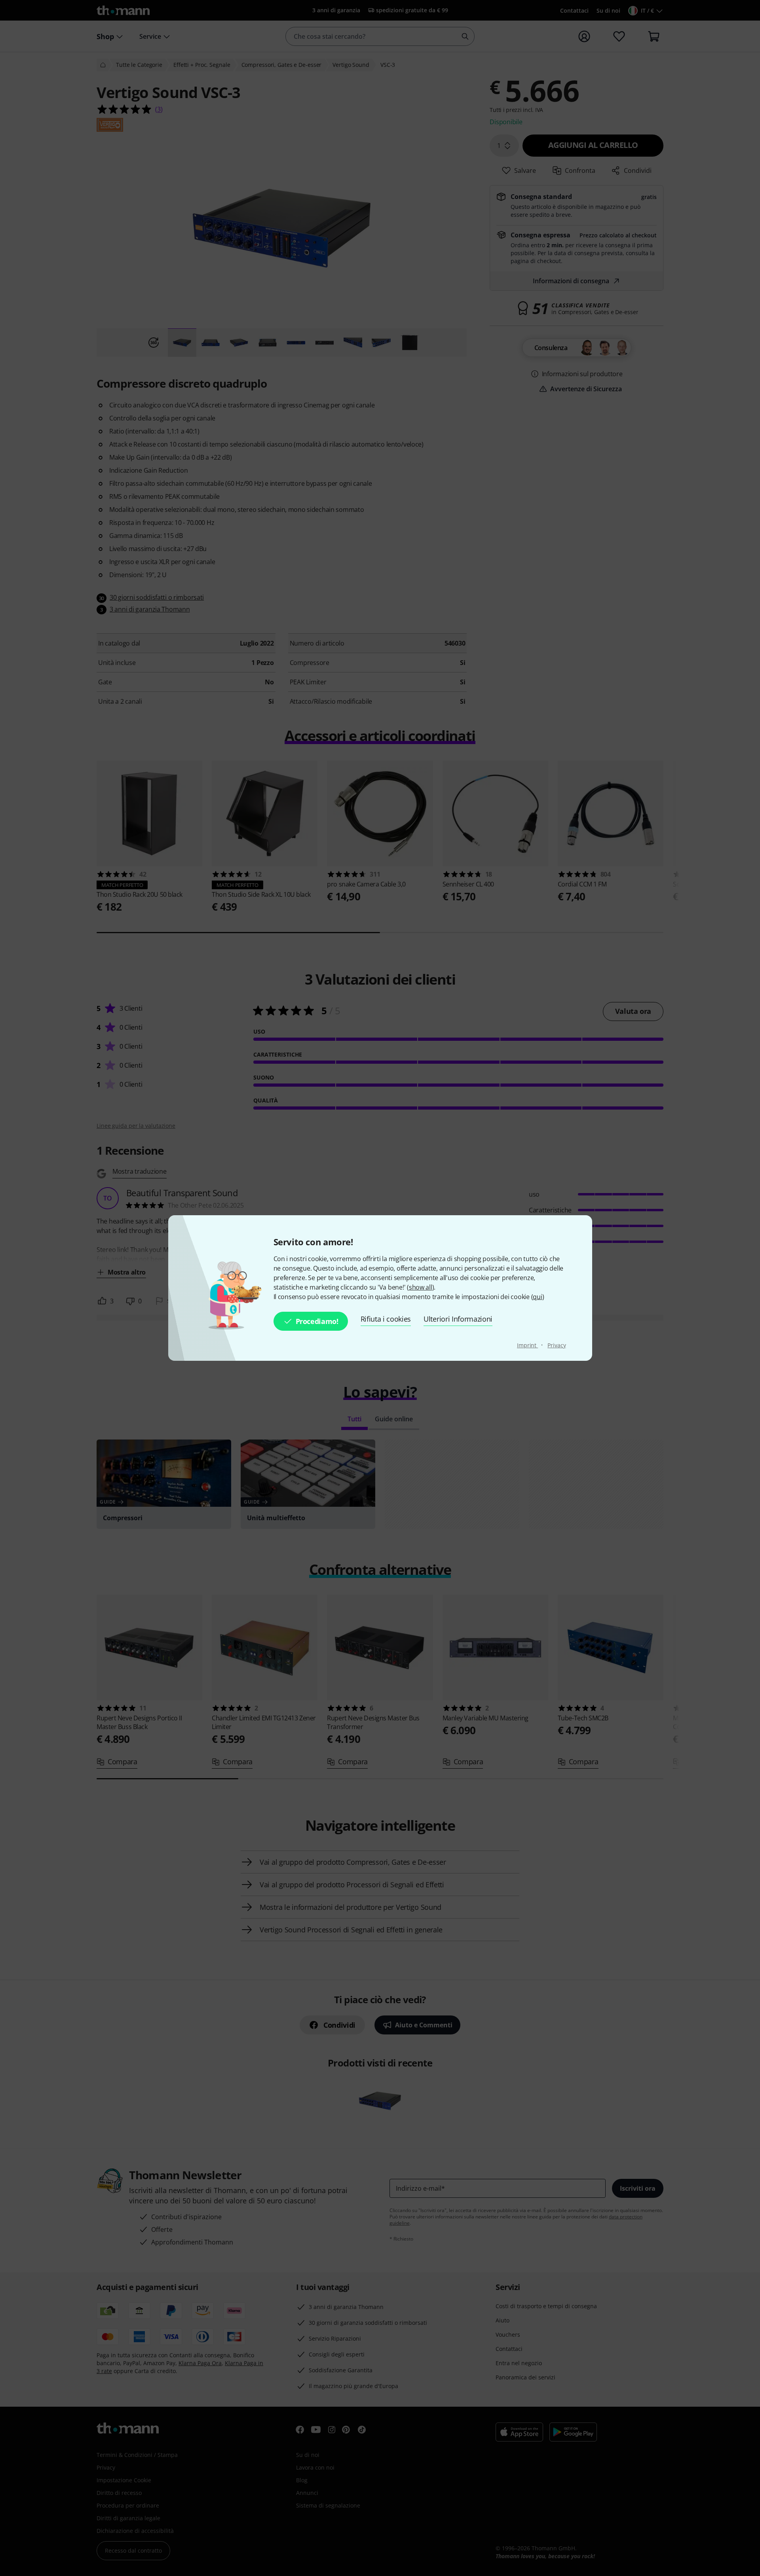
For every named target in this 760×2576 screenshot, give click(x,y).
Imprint (527, 1345)
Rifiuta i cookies (386, 1319)
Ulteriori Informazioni (458, 1319)
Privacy (557, 1345)
